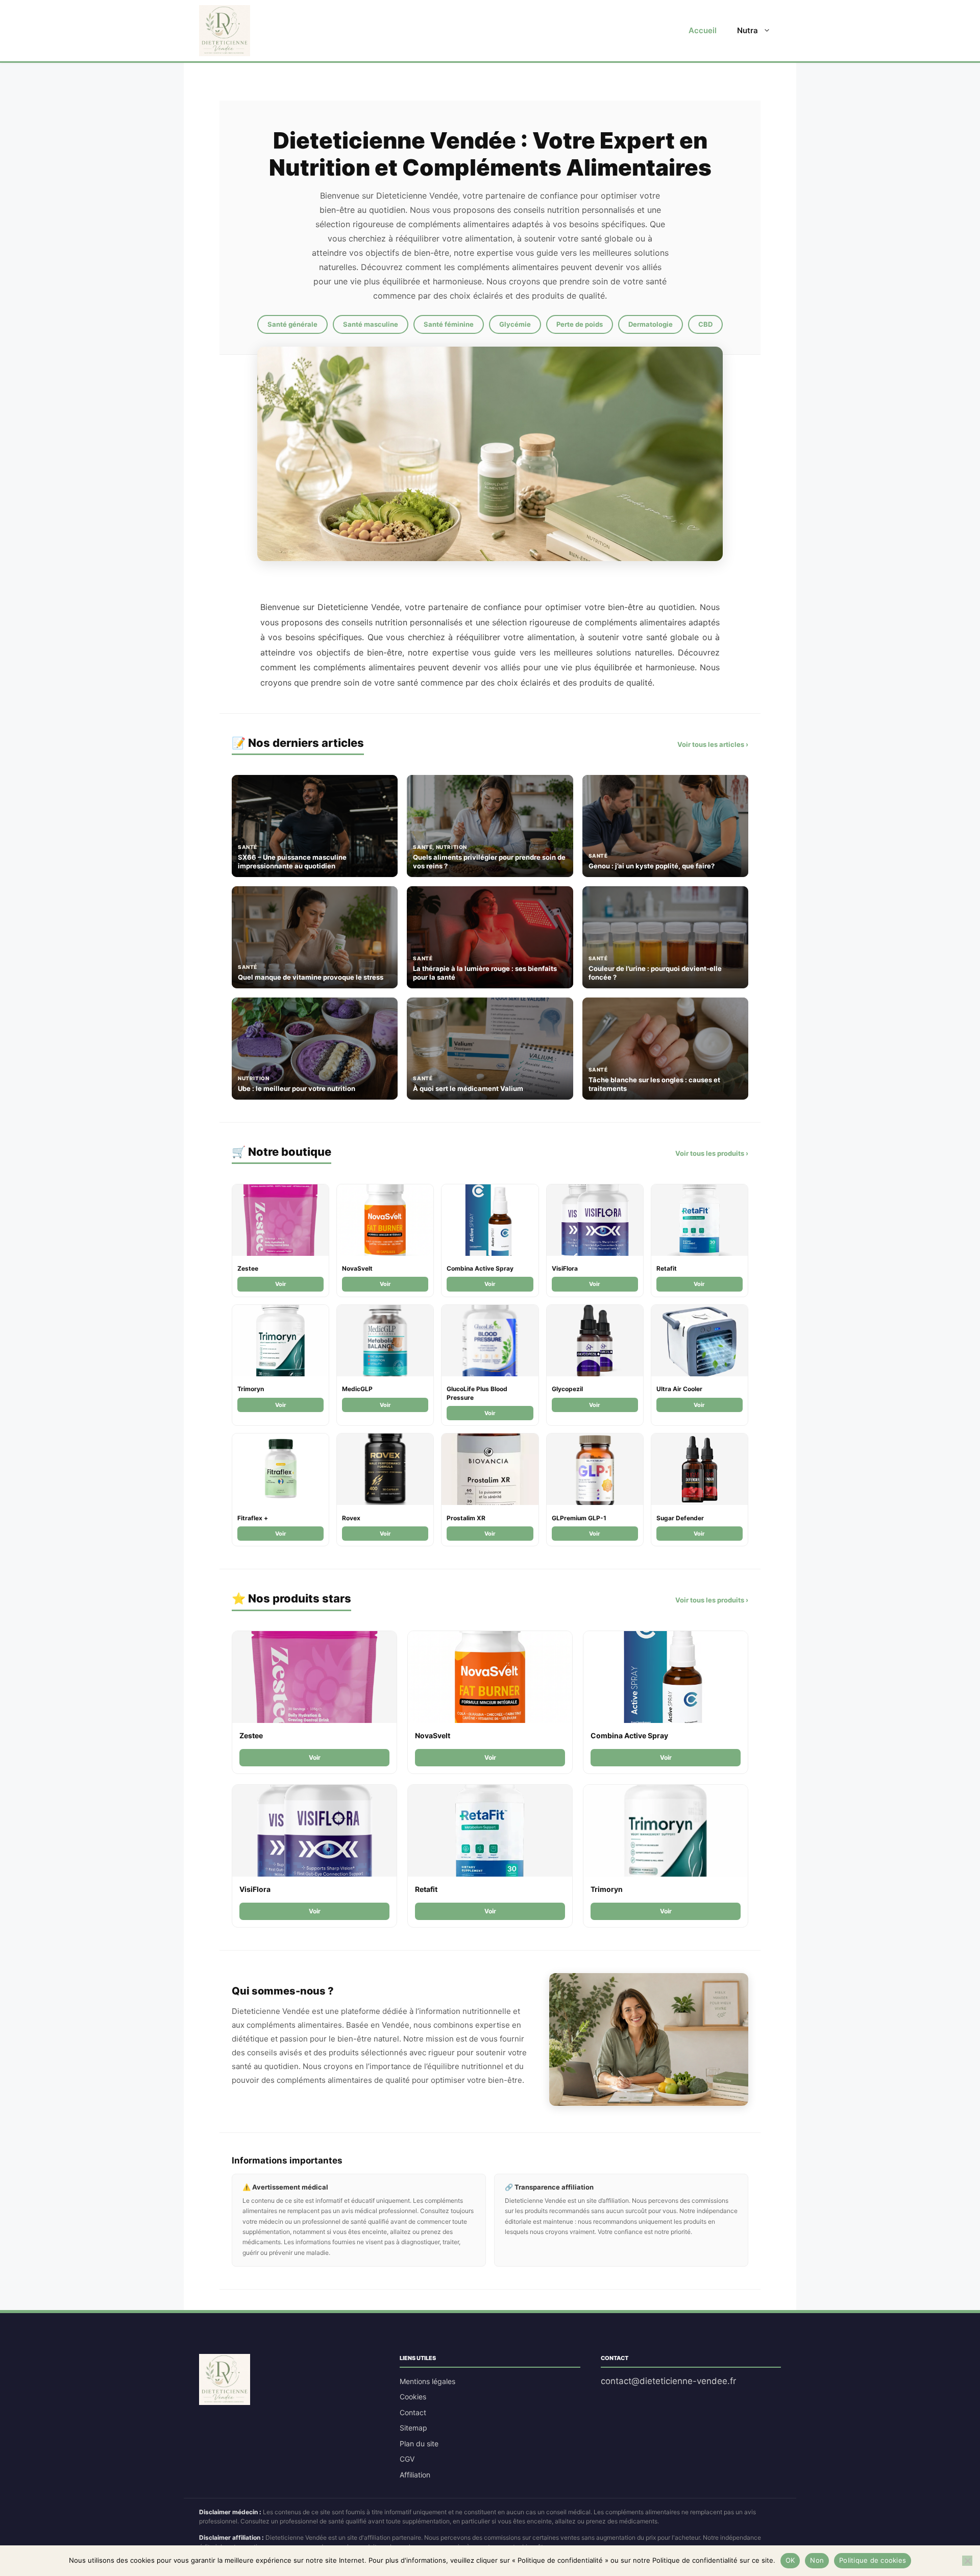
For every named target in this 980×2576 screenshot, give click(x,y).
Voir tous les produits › (712, 1153)
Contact (413, 2412)
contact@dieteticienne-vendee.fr (668, 2381)
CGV (407, 2459)
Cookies (413, 2397)
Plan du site (419, 2444)
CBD (705, 324)
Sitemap (413, 2428)
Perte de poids (580, 324)
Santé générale (292, 324)
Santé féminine (449, 324)
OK (790, 2560)
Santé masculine (371, 324)
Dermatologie (651, 324)
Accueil (703, 30)
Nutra (748, 30)
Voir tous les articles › (713, 744)
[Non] (967, 2561)
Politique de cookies (873, 2560)
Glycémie (515, 324)
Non (817, 2560)
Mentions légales (427, 2381)
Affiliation (415, 2475)
